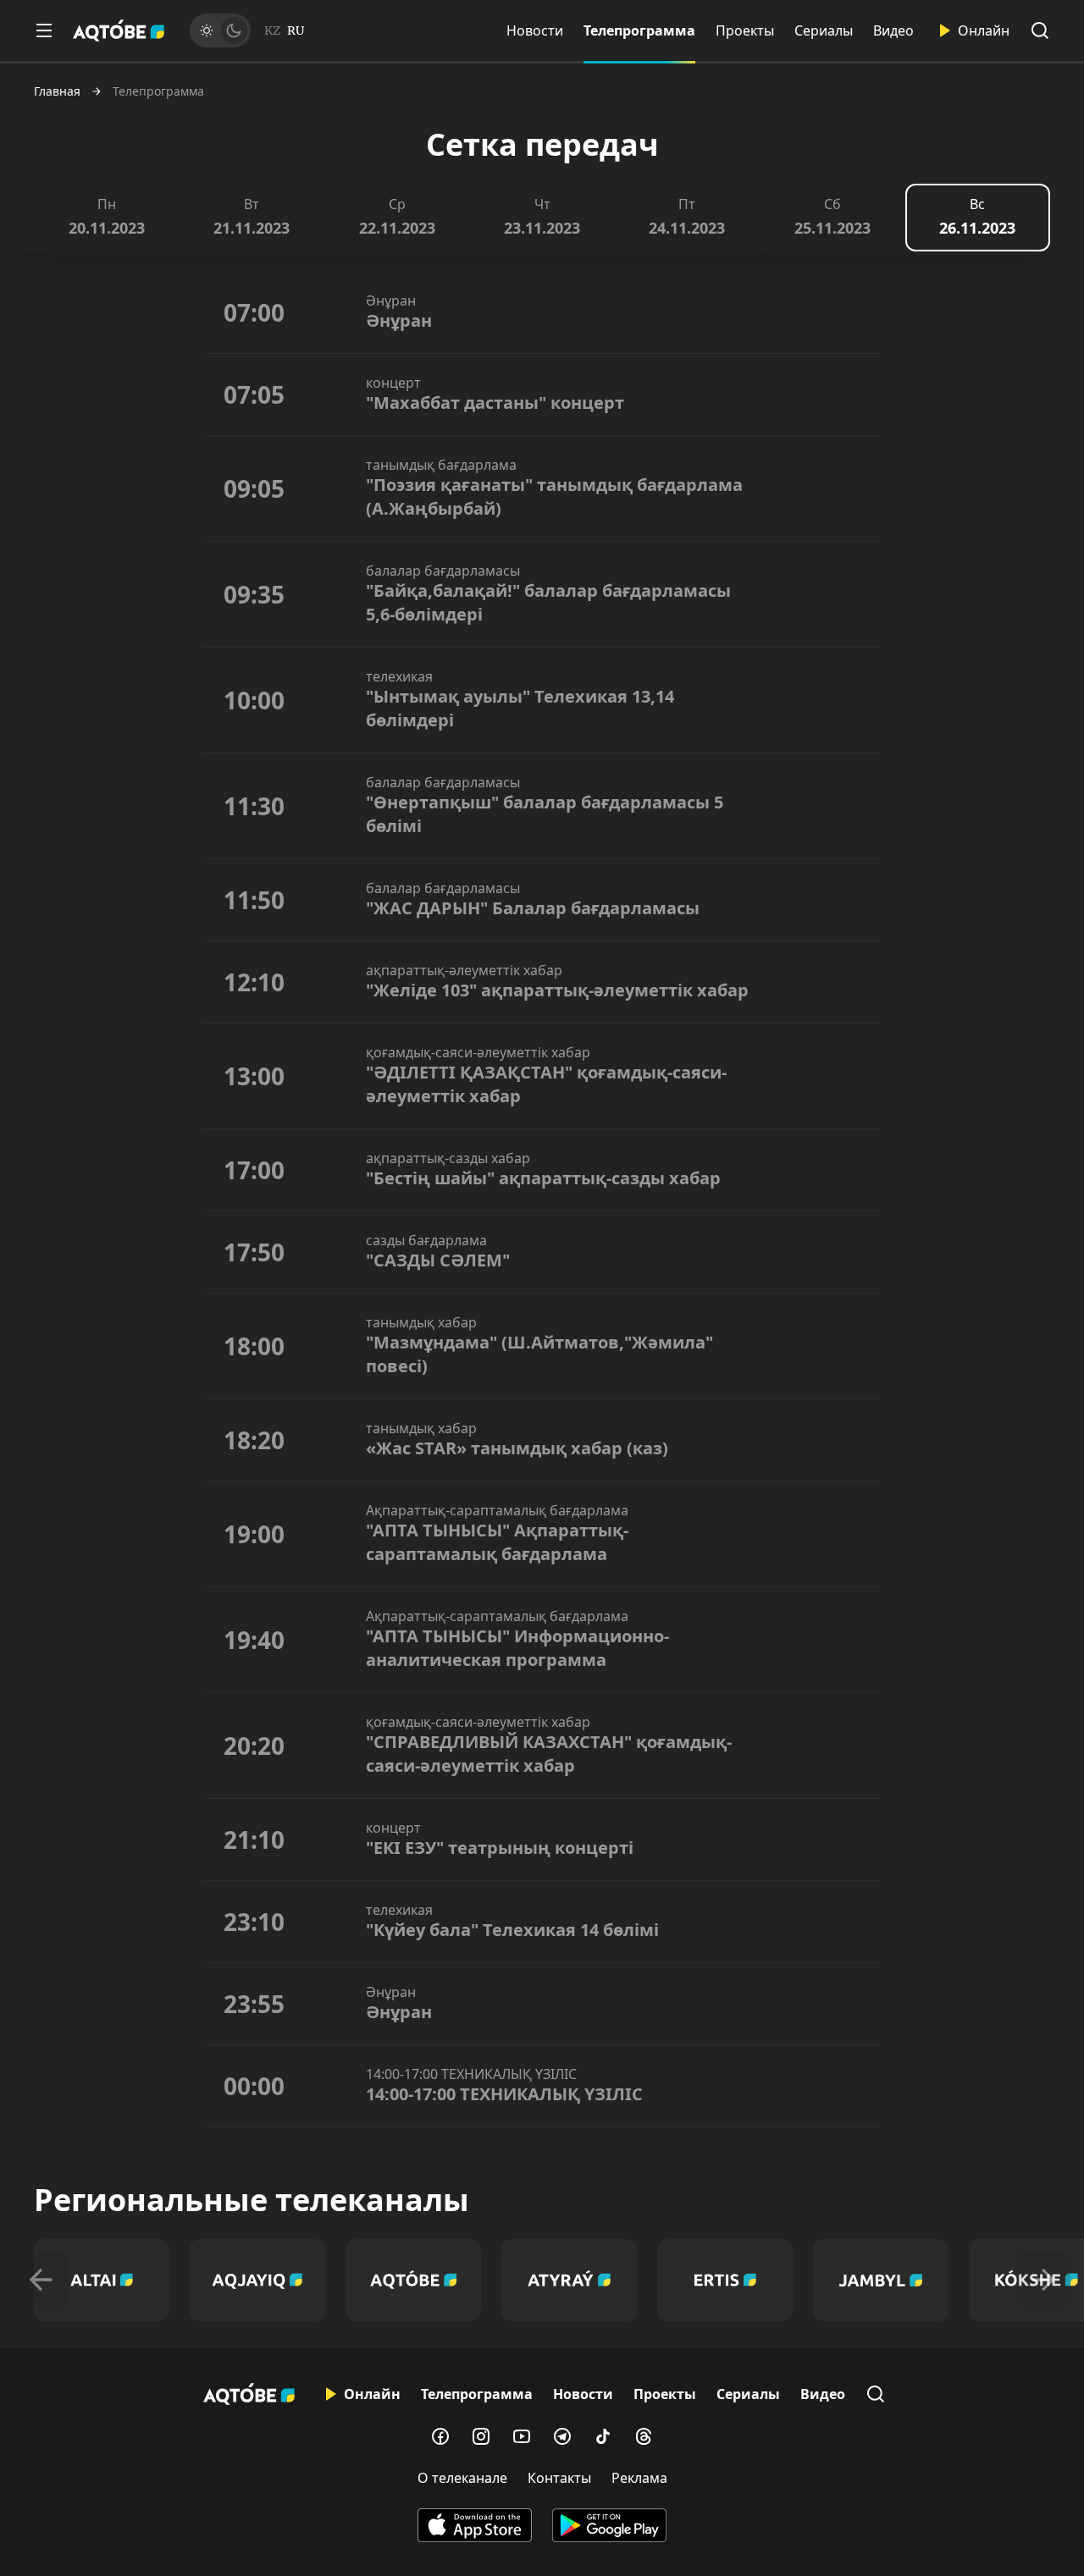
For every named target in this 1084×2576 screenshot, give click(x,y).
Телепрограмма (639, 30)
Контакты (559, 2478)
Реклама (639, 2478)
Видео (893, 30)
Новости (535, 30)
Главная (57, 91)
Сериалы (824, 30)
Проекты (745, 30)
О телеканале (462, 2478)
